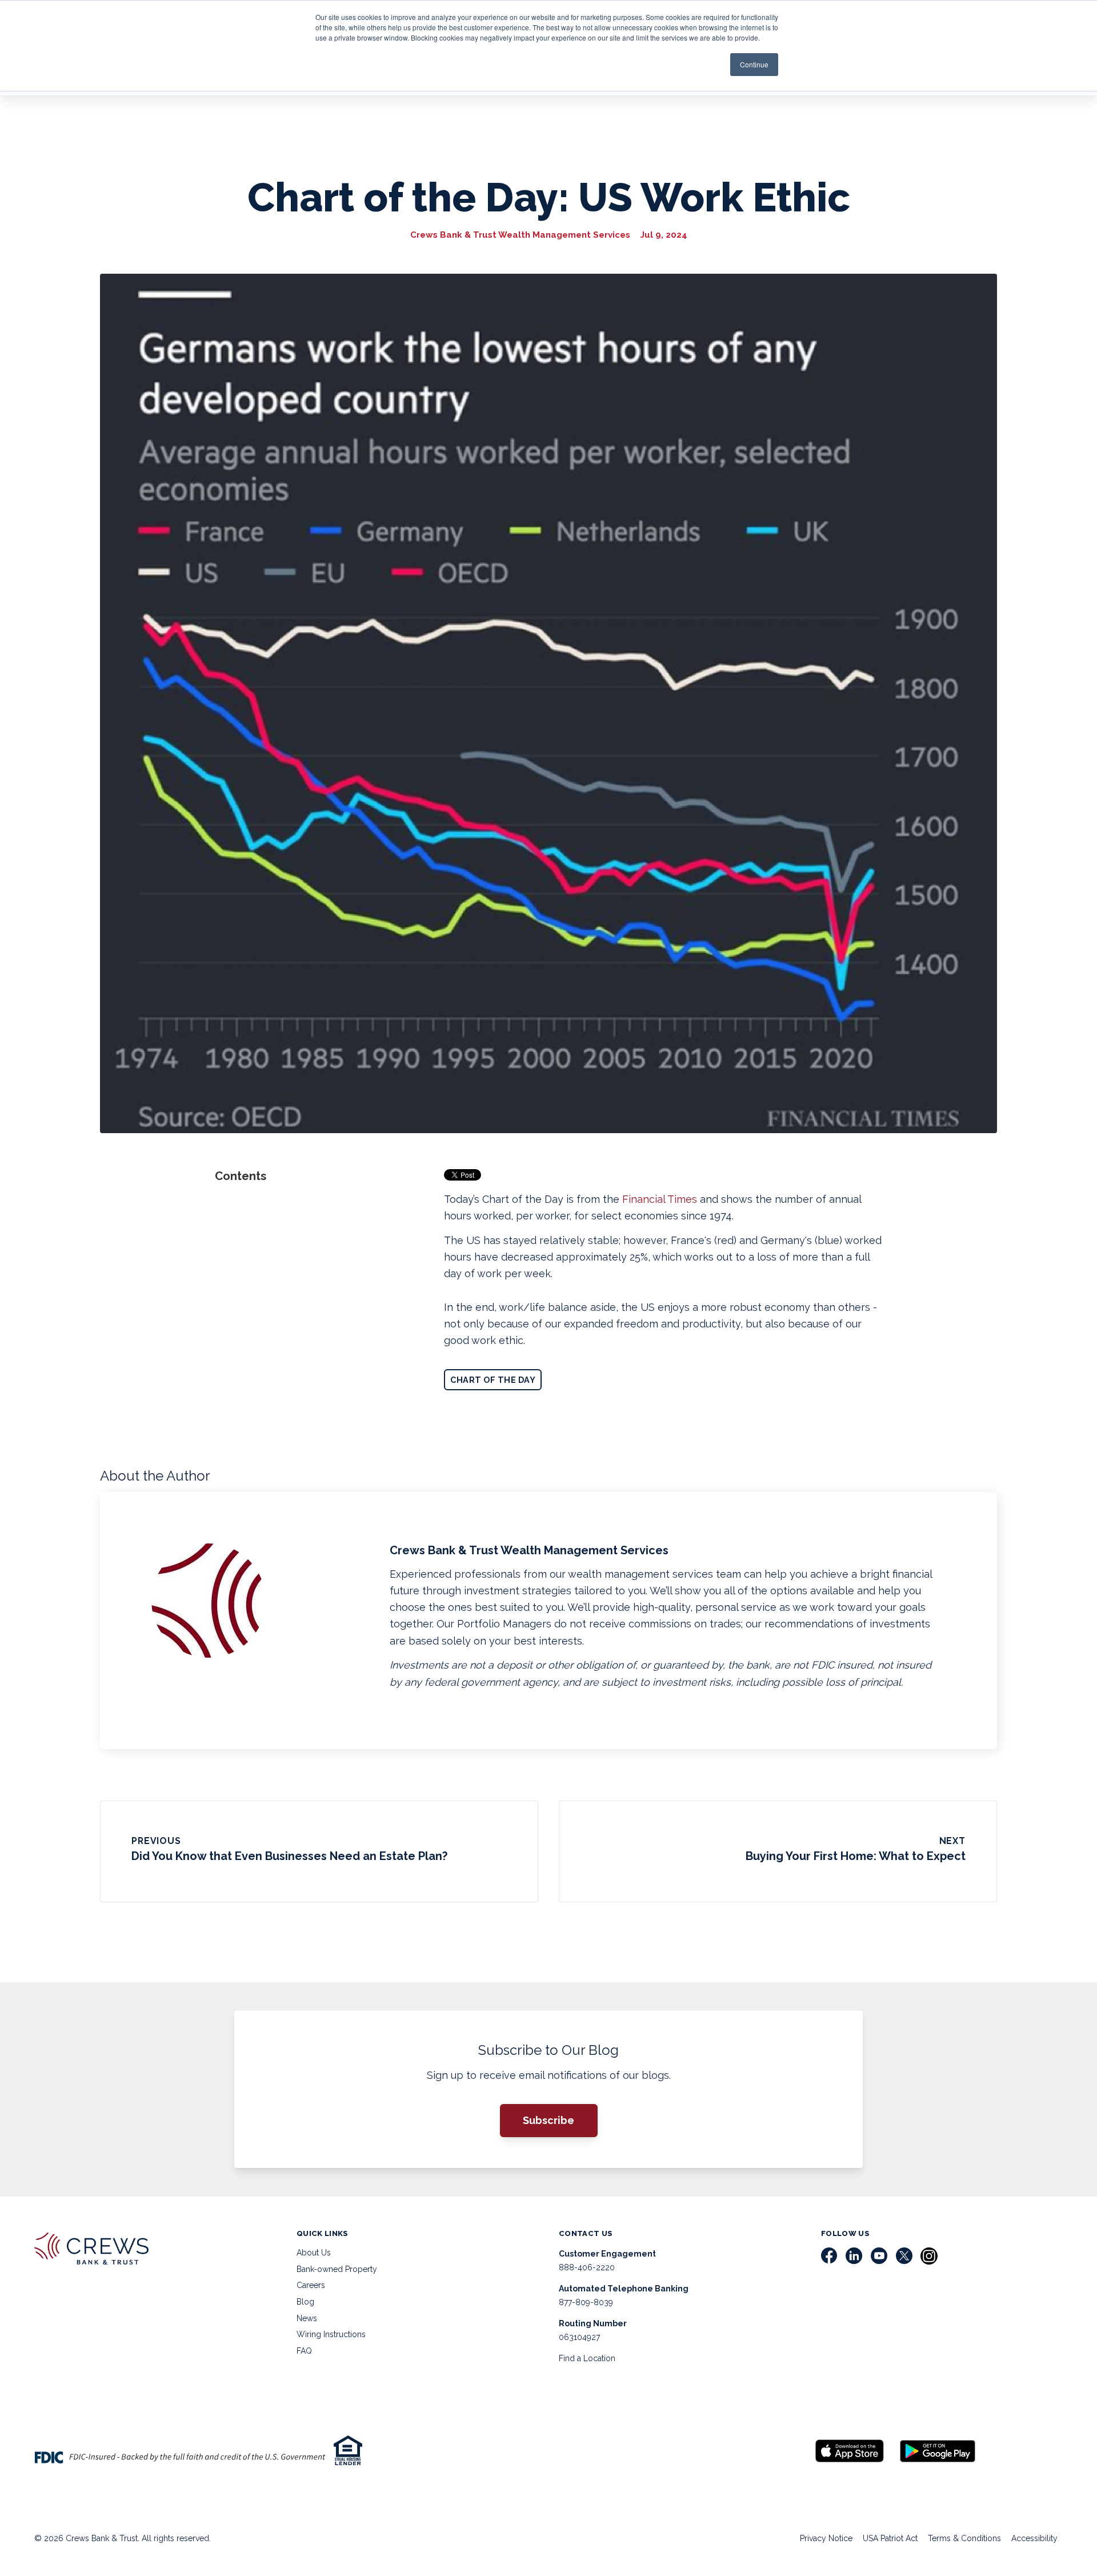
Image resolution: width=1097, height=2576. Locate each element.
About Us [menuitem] (314, 2253)
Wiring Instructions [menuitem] (331, 2334)
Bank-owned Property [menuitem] (337, 2269)
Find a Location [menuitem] (587, 2358)
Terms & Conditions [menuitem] (964, 2538)
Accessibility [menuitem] (1034, 2538)
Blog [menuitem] (305, 2302)
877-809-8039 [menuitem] (586, 2302)
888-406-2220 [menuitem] (587, 2267)
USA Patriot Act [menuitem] (890, 2538)
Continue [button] (754, 64)
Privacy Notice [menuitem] (826, 2538)
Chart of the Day (493, 1380)
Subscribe (548, 2120)
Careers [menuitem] (311, 2285)
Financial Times (660, 1199)
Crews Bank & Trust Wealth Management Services (520, 235)
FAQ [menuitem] (304, 2351)
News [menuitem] (307, 2318)
